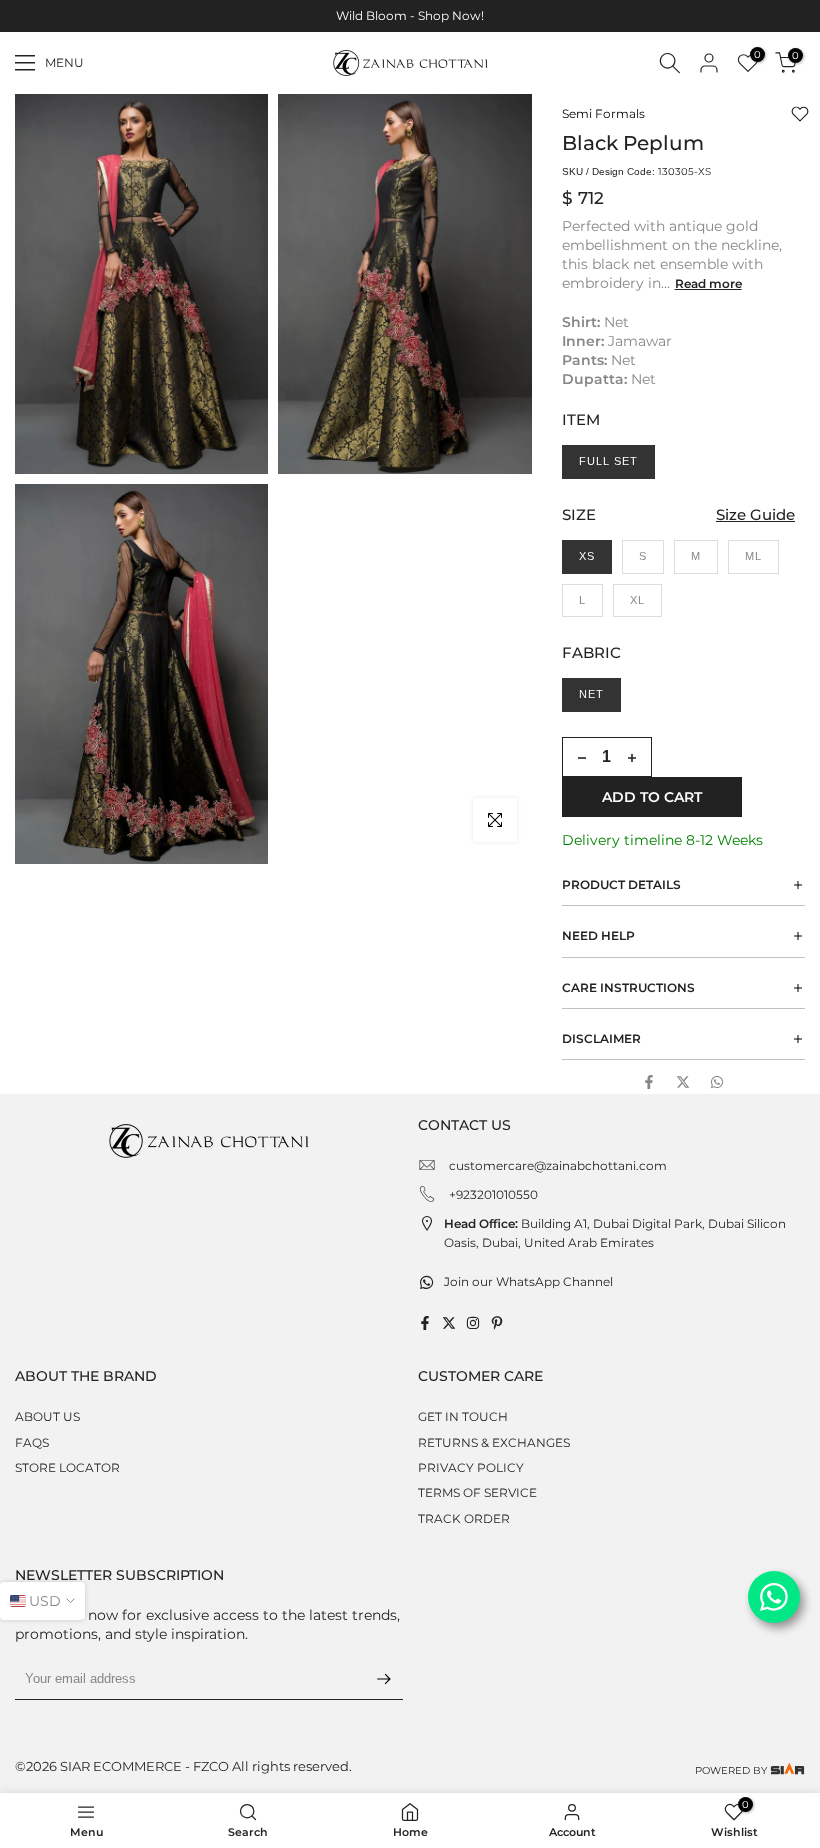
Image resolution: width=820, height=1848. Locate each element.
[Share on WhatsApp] (717, 1082)
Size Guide (755, 514)
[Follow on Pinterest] (497, 1323)
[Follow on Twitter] (449, 1323)
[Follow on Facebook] (425, 1323)
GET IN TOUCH (463, 1416)
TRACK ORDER (464, 1518)
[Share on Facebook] (649, 1082)
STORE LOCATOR (67, 1467)
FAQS (32, 1442)
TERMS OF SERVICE (477, 1492)
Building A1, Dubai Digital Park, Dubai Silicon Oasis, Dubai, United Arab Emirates (615, 1233)
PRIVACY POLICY (471, 1467)
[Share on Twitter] (683, 1082)
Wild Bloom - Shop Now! (410, 15)
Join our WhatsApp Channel (528, 1281)
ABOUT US (47, 1416)
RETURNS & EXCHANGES (494, 1442)
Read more (708, 283)
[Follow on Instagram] (473, 1323)
